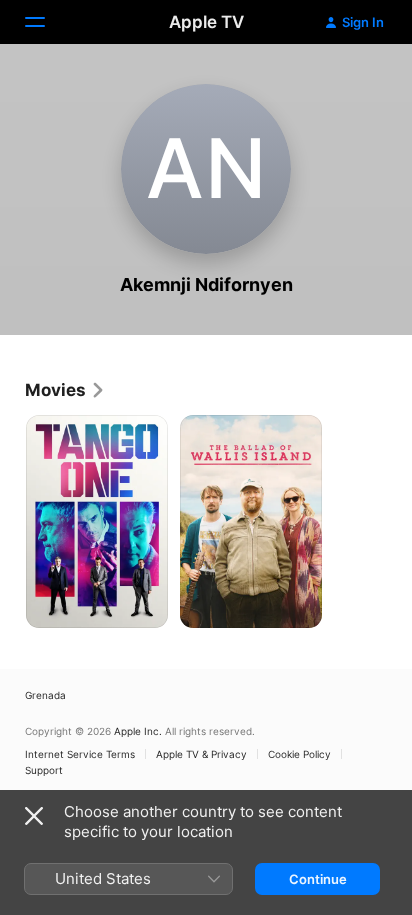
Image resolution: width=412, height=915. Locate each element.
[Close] (34, 816)
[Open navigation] (47, 22)
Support (44, 770)
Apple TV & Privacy (201, 754)
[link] (65, 390)
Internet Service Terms (80, 754)
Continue (318, 879)
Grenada (45, 695)
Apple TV (206, 22)
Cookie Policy (299, 754)
